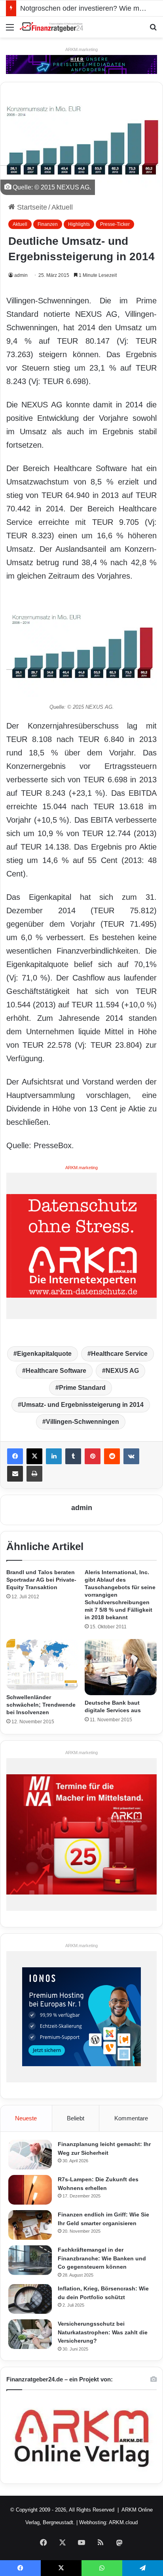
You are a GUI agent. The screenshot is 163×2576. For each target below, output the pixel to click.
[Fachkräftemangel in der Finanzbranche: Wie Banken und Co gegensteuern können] (30, 2260)
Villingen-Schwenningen (82, 1422)
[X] (34, 1456)
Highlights (79, 224)
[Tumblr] (73, 1456)
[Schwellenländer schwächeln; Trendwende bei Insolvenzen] (42, 1665)
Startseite (31, 207)
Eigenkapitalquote (44, 1354)
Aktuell (62, 207)
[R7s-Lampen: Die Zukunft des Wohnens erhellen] (30, 2190)
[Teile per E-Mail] (15, 1474)
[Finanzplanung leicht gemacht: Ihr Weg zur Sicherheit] (30, 2155)
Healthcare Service (119, 1354)
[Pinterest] (93, 1456)
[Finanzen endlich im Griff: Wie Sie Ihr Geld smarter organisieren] (30, 2225)
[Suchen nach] (153, 30)
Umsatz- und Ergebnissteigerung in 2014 (82, 1405)
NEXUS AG (122, 1371)
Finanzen (48, 224)
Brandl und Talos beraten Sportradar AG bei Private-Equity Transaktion (41, 1580)
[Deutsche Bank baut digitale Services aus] (121, 1667)
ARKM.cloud (123, 2522)
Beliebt (76, 2118)
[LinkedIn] (54, 1456)
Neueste (26, 2118)
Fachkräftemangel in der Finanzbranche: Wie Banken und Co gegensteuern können (102, 2258)
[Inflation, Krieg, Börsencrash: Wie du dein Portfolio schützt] (30, 2299)
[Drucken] (34, 1474)
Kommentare (131, 2118)
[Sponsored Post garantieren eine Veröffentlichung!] (81, 64)
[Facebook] (15, 1456)
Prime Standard (82, 1388)
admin (21, 275)
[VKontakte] (131, 1456)
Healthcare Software (56, 1371)
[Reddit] (112, 1456)
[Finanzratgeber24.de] (51, 27)
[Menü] (10, 30)
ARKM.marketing (81, 49)
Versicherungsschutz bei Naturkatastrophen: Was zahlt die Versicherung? (103, 2332)
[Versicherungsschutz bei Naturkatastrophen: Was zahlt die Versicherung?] (30, 2334)
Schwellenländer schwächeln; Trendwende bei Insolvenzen (41, 1705)
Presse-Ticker (115, 224)
